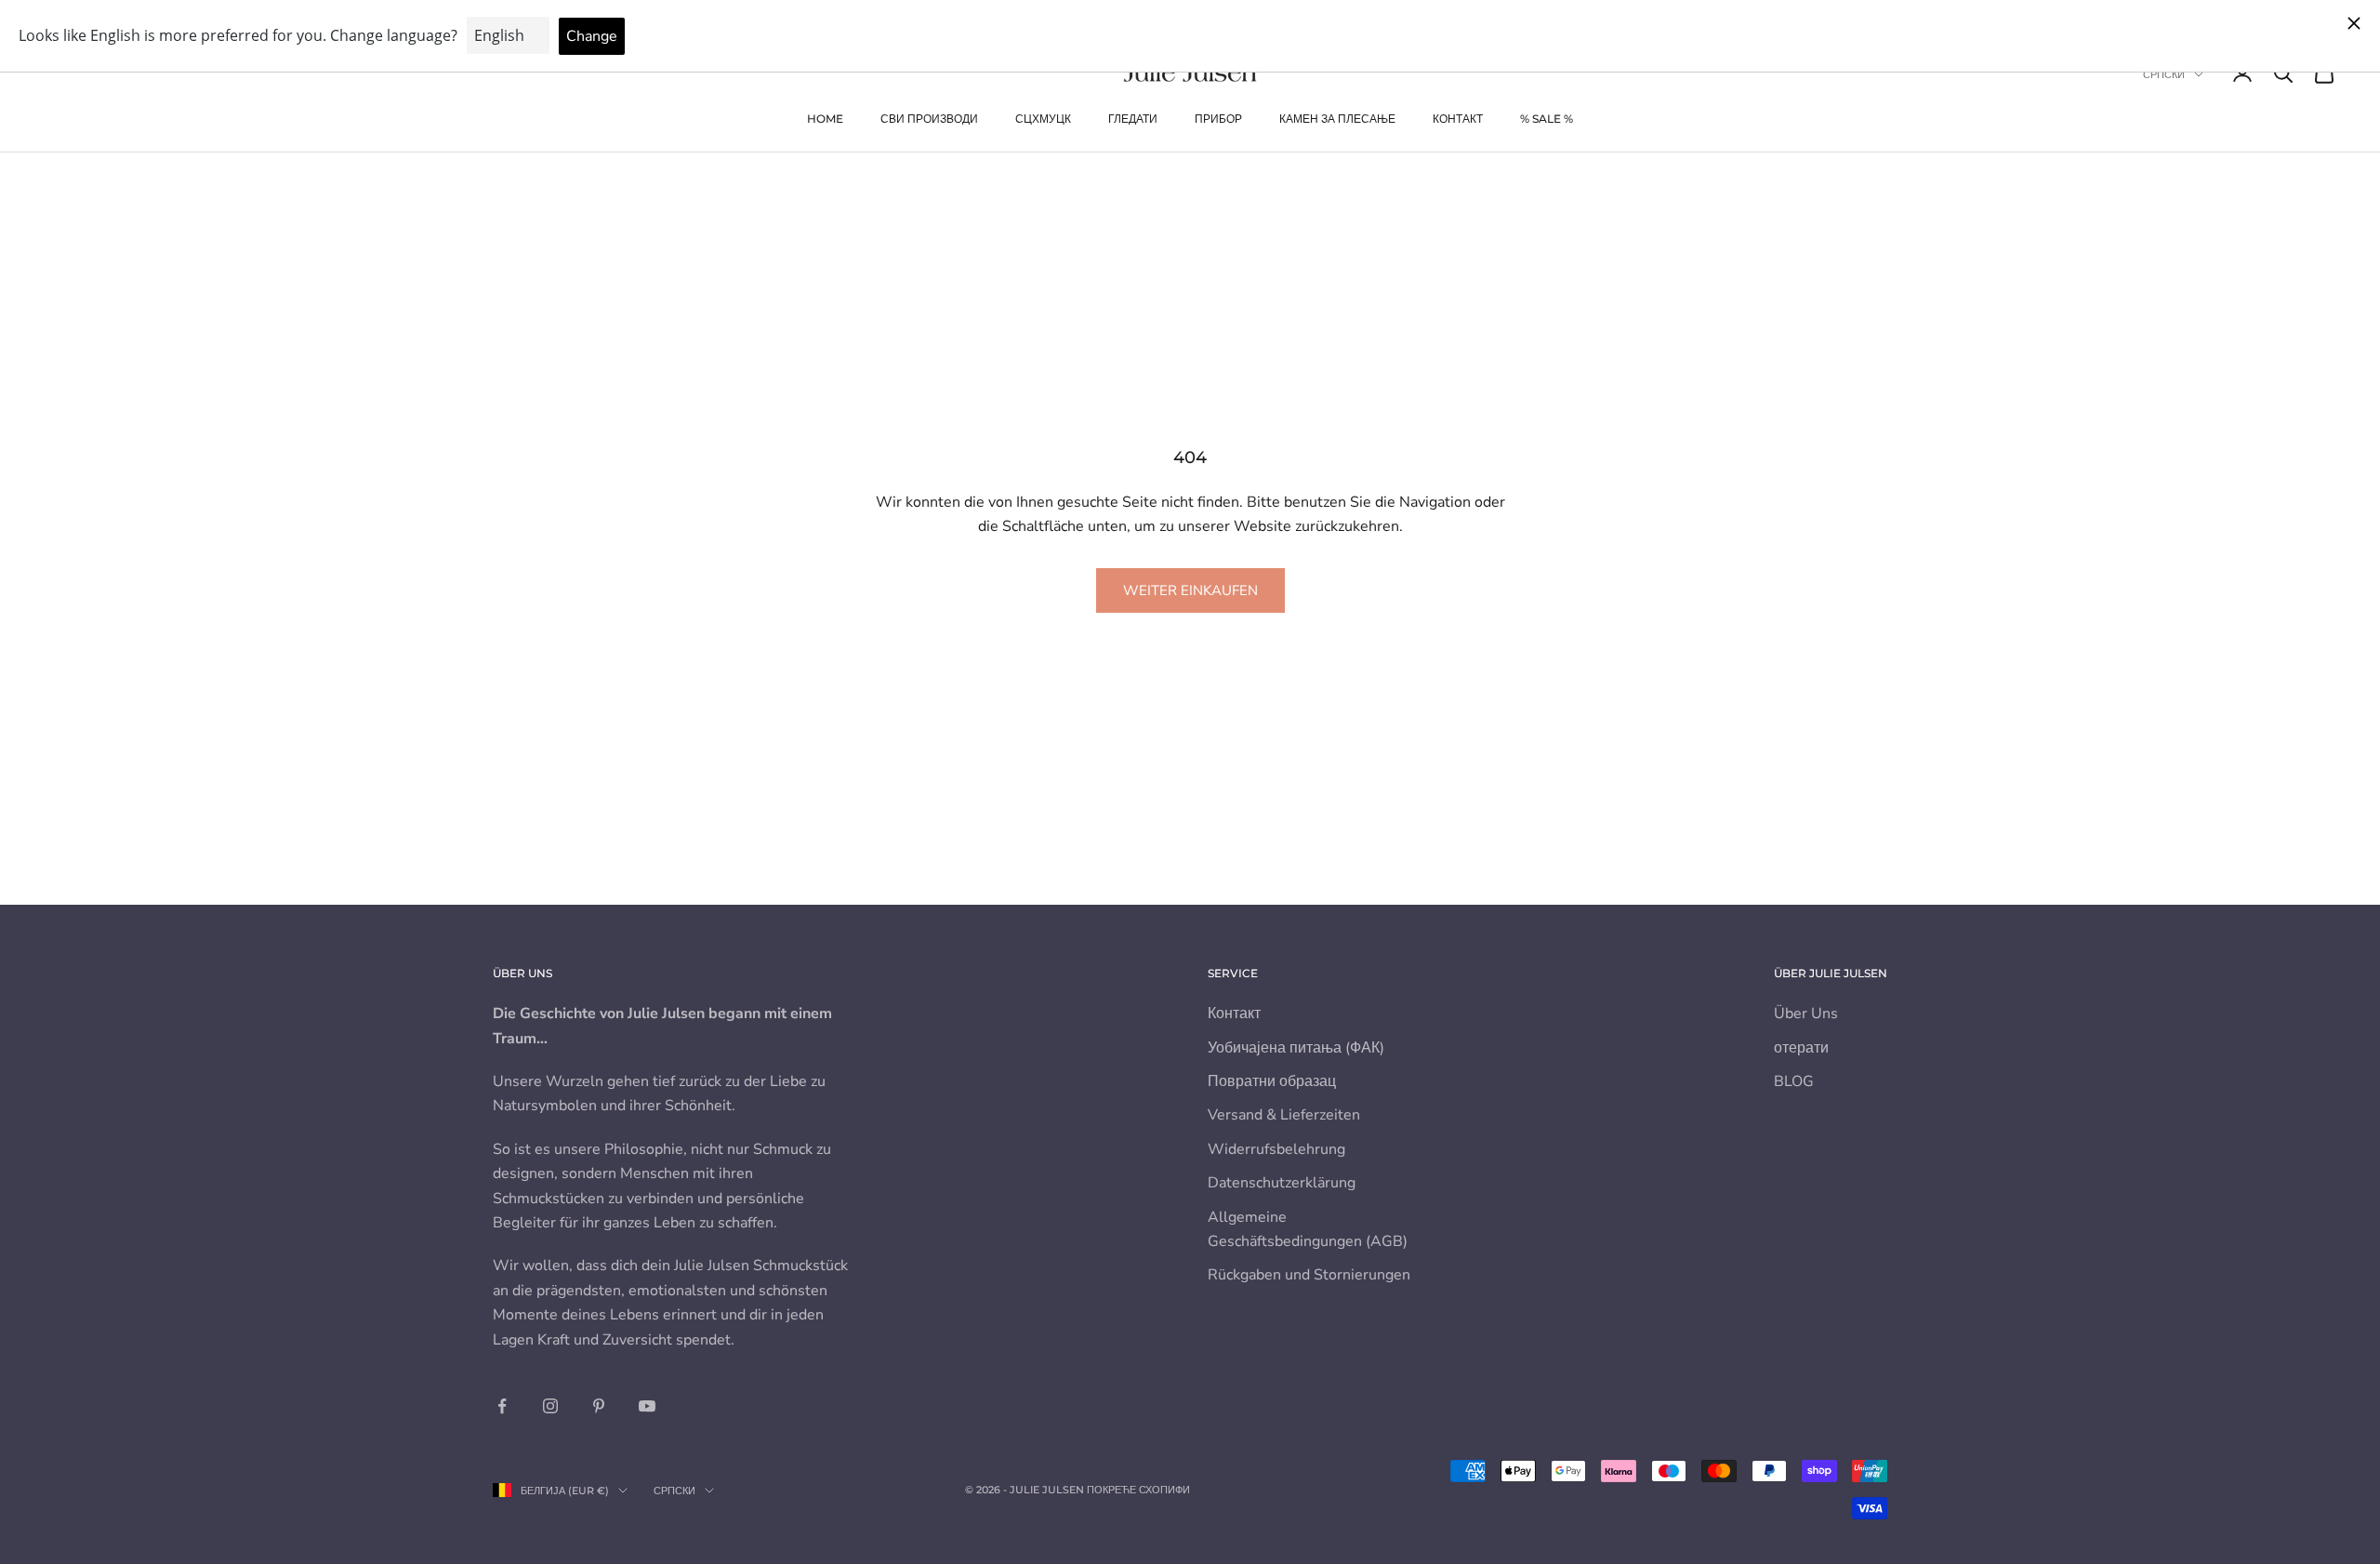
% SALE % (1547, 119)
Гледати (1133, 119)
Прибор (1218, 119)
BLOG (1794, 1081)
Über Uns (1806, 1014)
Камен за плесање (1337, 119)
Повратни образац (1272, 1081)
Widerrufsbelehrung (1276, 1149)
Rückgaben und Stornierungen (1309, 1275)
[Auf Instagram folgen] (550, 1406)
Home (825, 119)
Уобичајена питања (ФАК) (1296, 1048)
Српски (2164, 74)
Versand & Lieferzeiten (1284, 1115)
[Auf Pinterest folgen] (599, 1406)
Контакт (1458, 119)
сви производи (929, 119)
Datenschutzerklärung (1282, 1183)
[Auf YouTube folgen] (647, 1406)
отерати (1801, 1048)
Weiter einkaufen (1190, 590)
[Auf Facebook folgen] (502, 1406)
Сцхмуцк (1043, 119)
